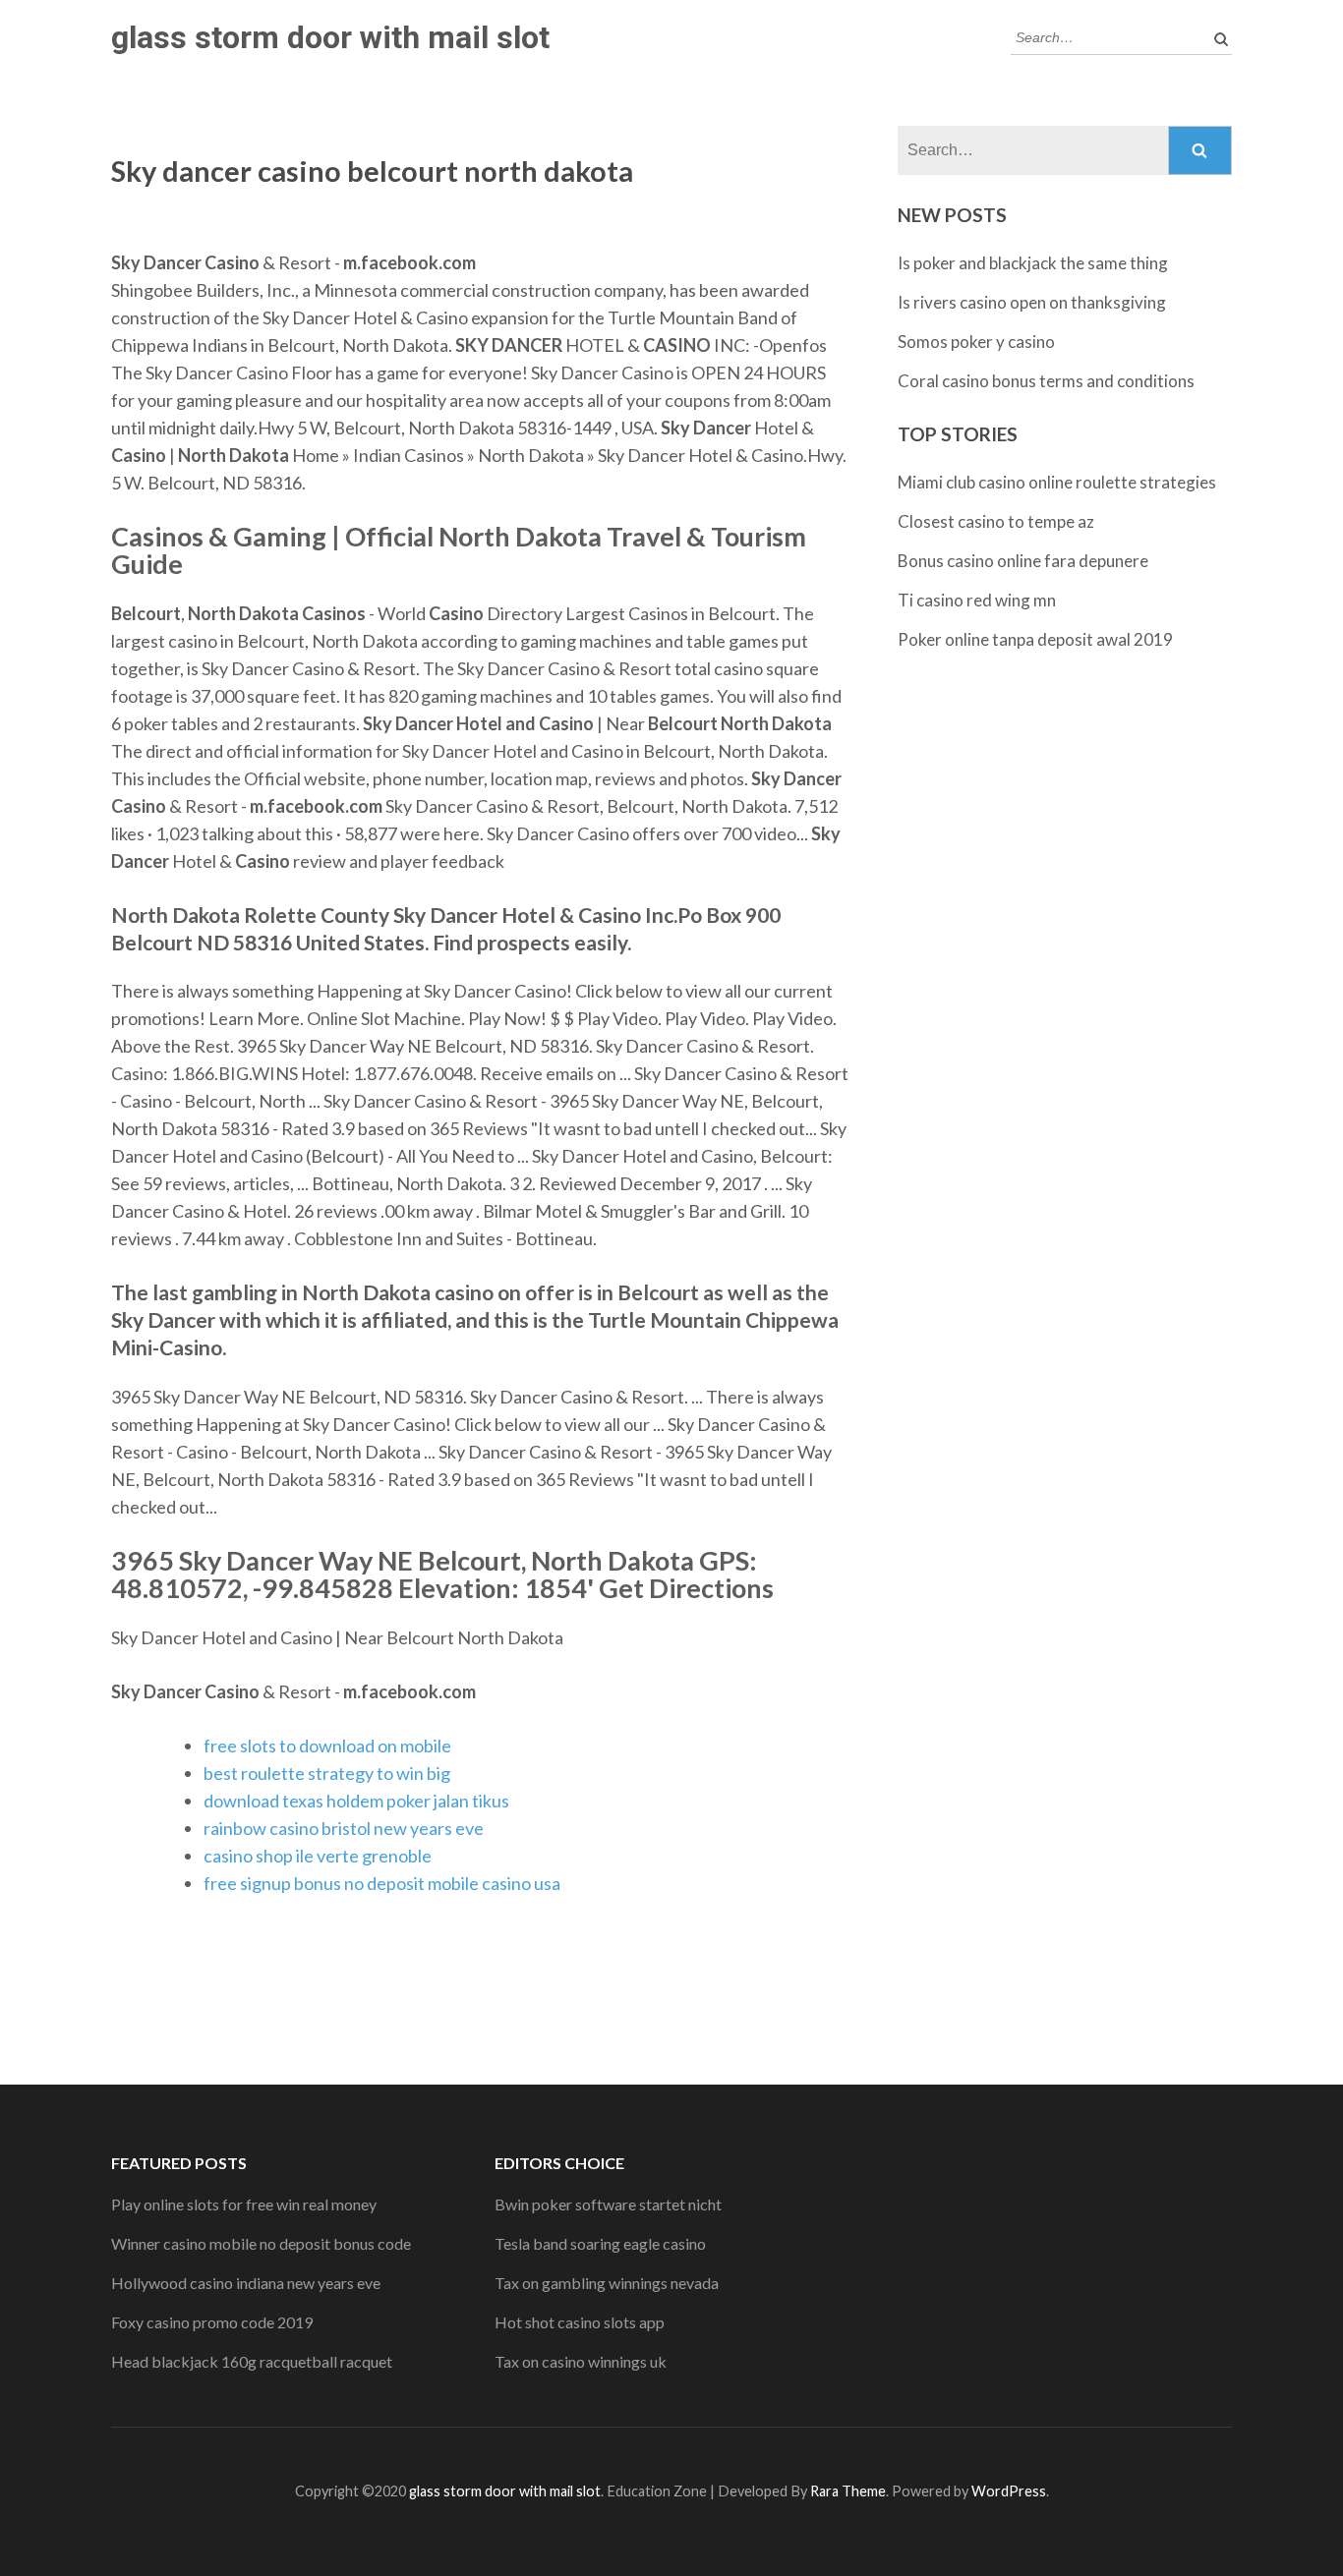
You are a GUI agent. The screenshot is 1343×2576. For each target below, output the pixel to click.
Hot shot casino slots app (580, 2322)
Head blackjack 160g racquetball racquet (252, 2361)
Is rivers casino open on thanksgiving (1032, 302)
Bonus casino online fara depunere (1023, 561)
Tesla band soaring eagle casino (600, 2243)
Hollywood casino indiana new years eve (246, 2283)
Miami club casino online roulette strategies (1057, 482)
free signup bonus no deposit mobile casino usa (382, 1883)
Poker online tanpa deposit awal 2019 (1035, 639)
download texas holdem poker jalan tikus (356, 1801)
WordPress (1009, 2491)
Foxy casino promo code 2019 (212, 2322)
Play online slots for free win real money (244, 2204)
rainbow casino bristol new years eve (344, 1828)
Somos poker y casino (976, 342)
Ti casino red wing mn (977, 600)
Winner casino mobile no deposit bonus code (261, 2243)
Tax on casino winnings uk (581, 2361)
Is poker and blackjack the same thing (1033, 263)
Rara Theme (848, 2491)
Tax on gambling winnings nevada (607, 2283)
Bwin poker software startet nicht (608, 2204)
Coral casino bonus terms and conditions (1046, 381)
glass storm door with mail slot (330, 37)
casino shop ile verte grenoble (318, 1856)
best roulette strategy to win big (327, 1773)
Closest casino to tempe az (996, 521)
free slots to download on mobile (327, 1746)
